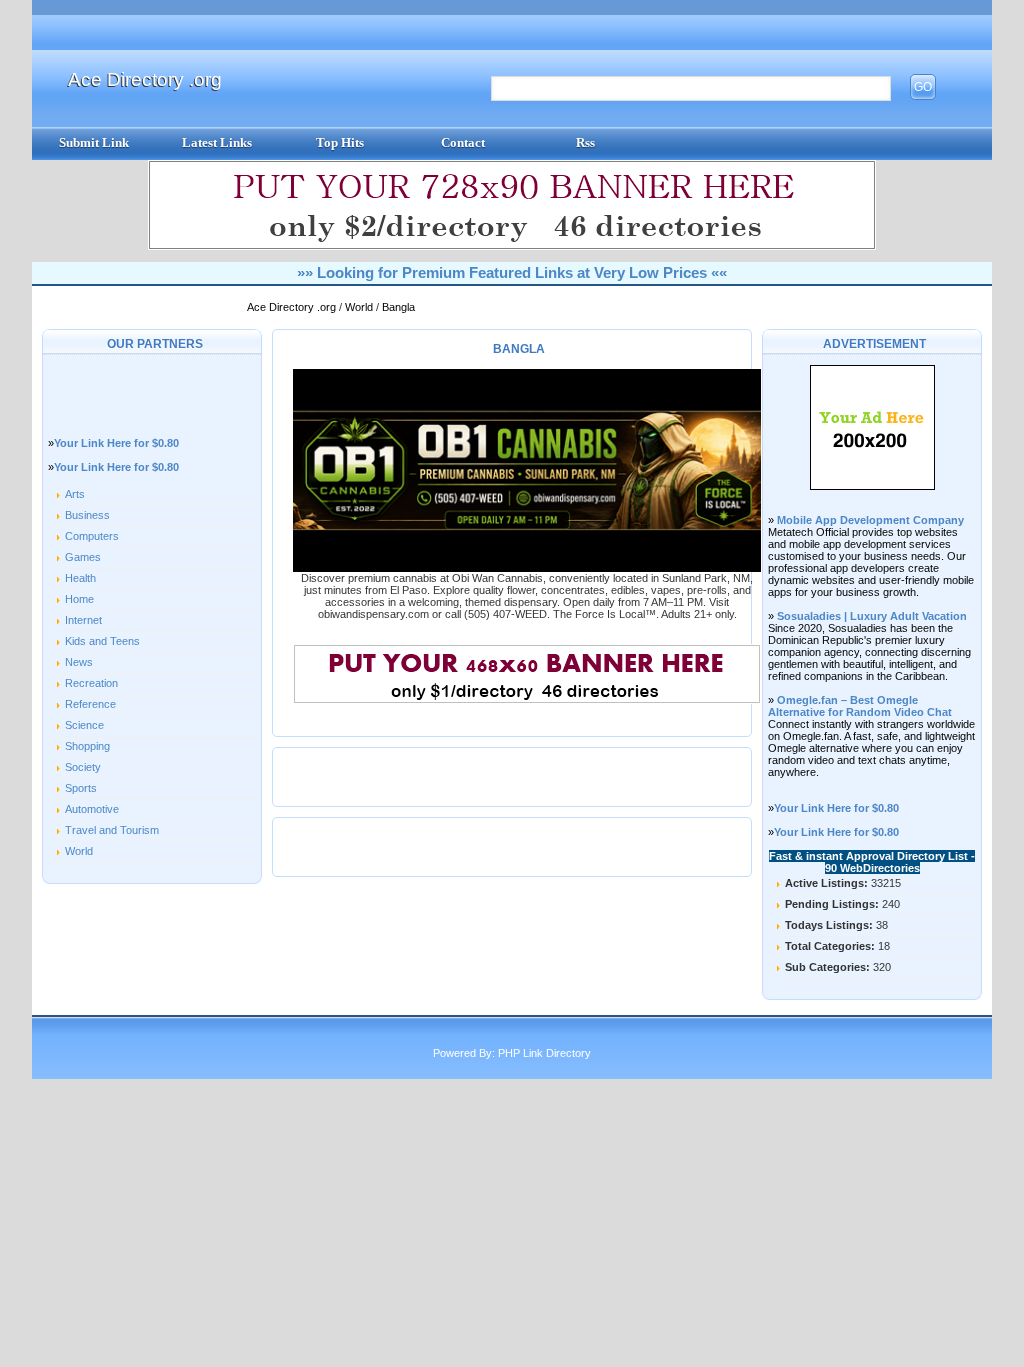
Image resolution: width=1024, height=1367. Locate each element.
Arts (75, 494)
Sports (81, 788)
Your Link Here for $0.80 (116, 443)
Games (83, 557)
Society (83, 767)
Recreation (91, 683)
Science (84, 725)
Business (87, 515)
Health (80, 578)
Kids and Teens (102, 641)
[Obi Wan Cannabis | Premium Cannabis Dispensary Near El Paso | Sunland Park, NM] (527, 568)
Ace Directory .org (145, 79)
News (79, 662)
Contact (463, 142)
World (360, 307)
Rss (585, 142)
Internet (83, 620)
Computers (92, 536)
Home (79, 599)
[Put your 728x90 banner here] (512, 246)
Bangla (398, 307)
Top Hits (340, 142)
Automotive (92, 809)
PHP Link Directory (544, 1053)
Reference (90, 704)
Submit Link (94, 142)
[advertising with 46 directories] (872, 486)
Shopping (87, 746)
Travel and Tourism (112, 830)
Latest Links (217, 142)
